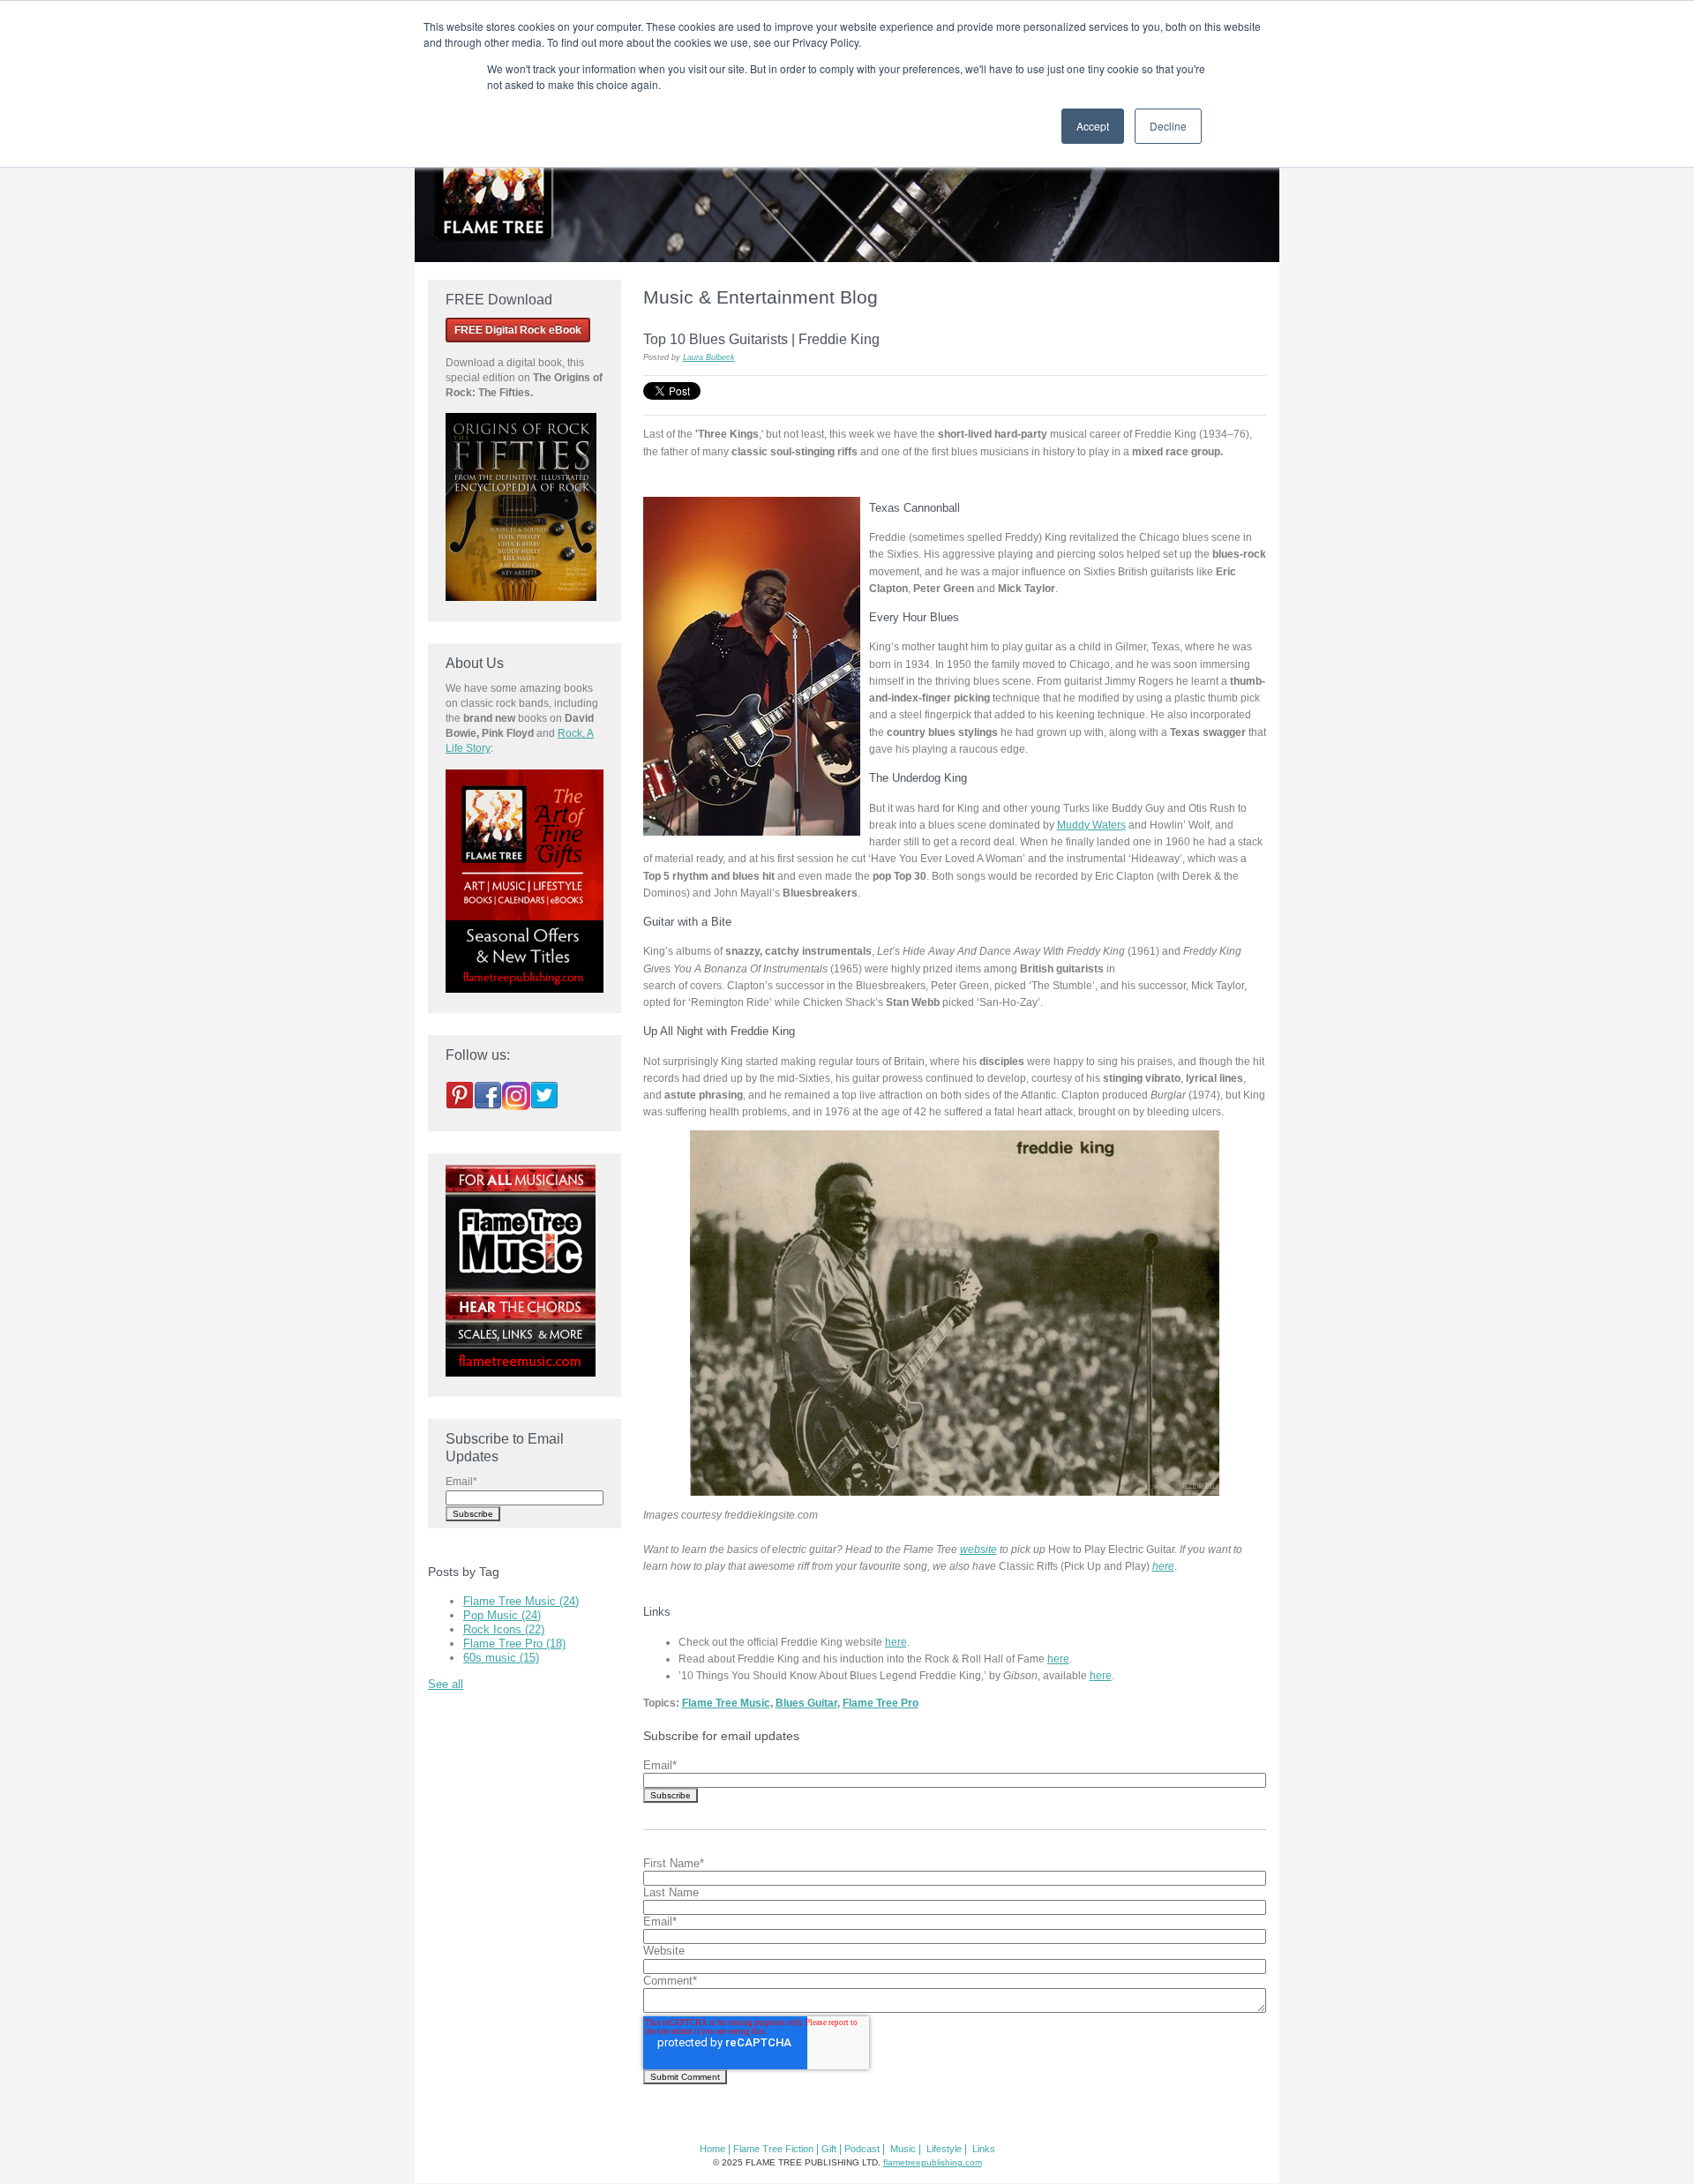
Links (984, 2149)
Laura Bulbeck (709, 357)
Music (903, 2149)
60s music (501, 1658)
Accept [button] (1093, 126)
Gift (829, 2149)
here (1163, 1566)
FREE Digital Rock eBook (518, 330)
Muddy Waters (1091, 825)
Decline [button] (1168, 126)
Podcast (862, 2149)
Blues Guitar (806, 1703)
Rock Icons (504, 1629)
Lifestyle (944, 2149)
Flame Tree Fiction (773, 2149)
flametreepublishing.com (933, 2162)
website (978, 1549)
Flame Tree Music (726, 1703)
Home (712, 2149)
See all (446, 1684)
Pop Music (502, 1615)
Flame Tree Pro (881, 1703)
